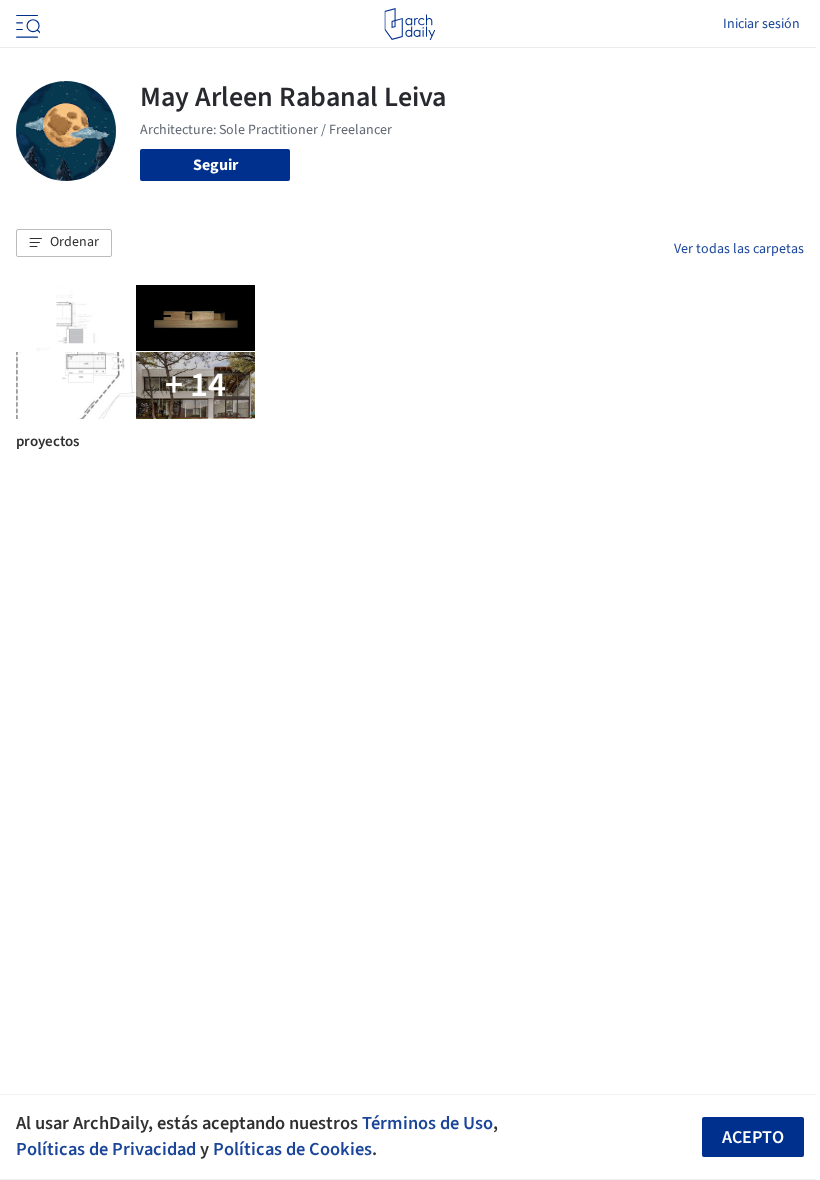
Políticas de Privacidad (106, 1149)
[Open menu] (26, 24)
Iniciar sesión (761, 24)
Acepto (753, 1137)
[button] (64, 243)
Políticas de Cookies (292, 1149)
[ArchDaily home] (409, 24)
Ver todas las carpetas (739, 249)
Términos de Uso (427, 1123)
